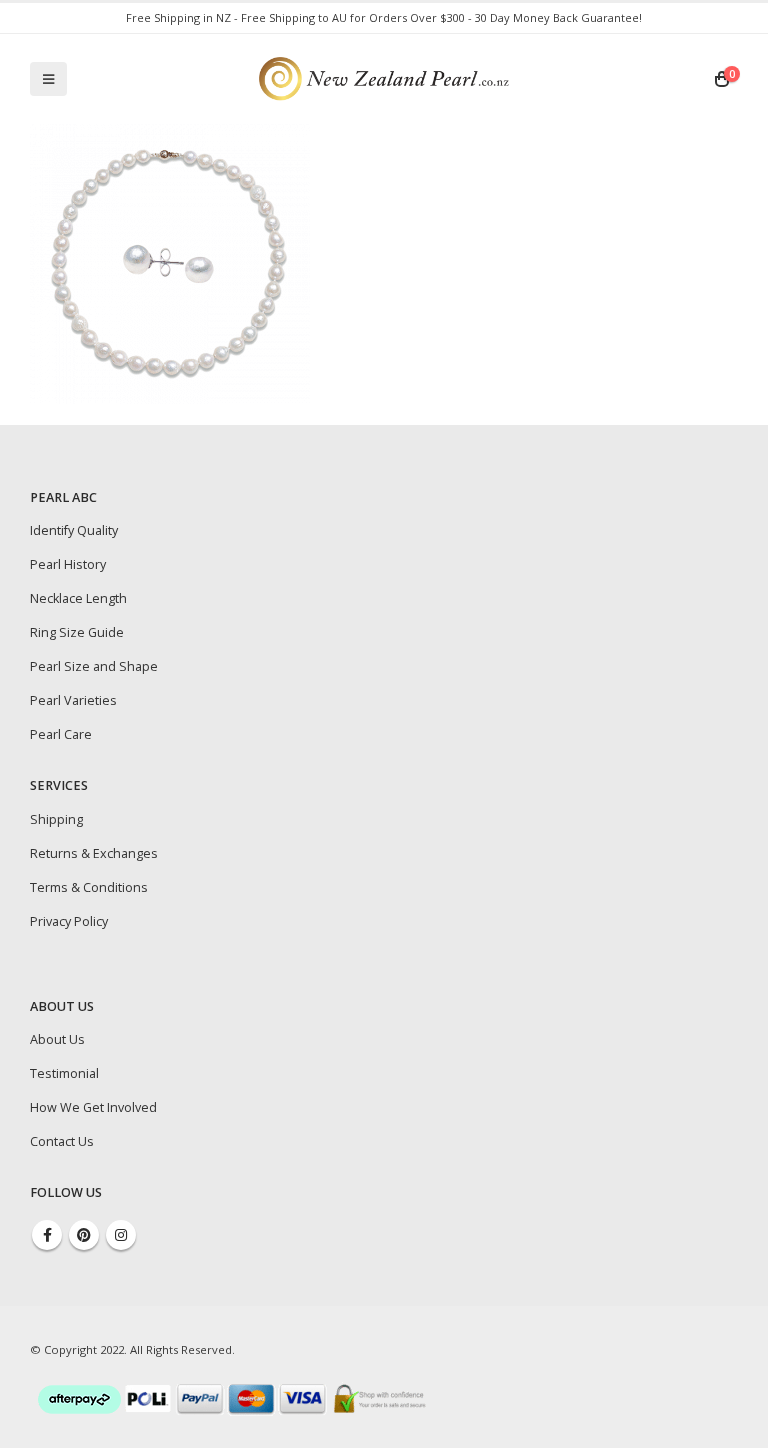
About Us (57, 1039)
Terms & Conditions (89, 887)
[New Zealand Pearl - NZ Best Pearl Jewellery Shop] (384, 78)
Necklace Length (78, 598)
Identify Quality (74, 530)
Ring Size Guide (77, 632)
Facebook (47, 1235)
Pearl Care (61, 734)
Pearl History (68, 564)
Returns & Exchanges (94, 853)
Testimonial (64, 1073)
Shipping (56, 819)
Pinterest (84, 1235)
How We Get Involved (93, 1107)
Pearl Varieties (73, 700)
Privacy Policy (69, 921)
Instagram (121, 1235)
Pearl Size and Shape (94, 666)
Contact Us (62, 1141)
